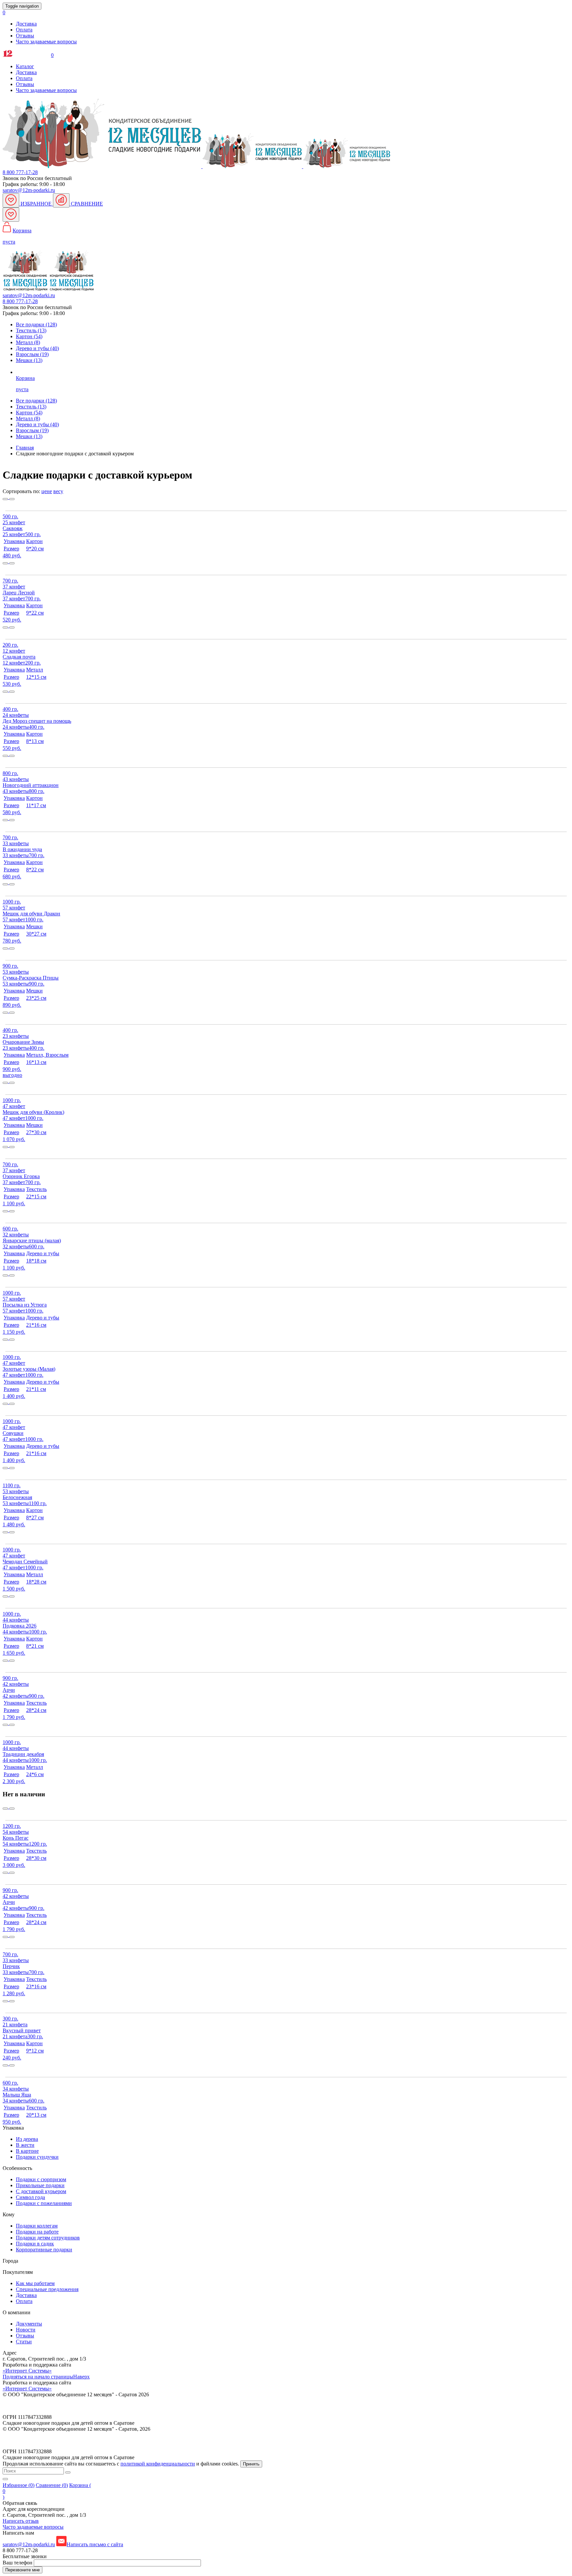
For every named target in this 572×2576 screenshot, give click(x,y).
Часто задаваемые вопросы (46, 42)
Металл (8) (28, 342)
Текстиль (31, 407)
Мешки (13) (29, 360)
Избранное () (19, 2485)
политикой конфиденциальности (158, 2464)
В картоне (27, 2151)
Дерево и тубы (37, 424)
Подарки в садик (35, 2244)
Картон (29, 413)
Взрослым (32, 430)
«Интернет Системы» (27, 2371)
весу (58, 491)
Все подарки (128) (36, 324)
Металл (28, 418)
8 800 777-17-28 (20, 172)
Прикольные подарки (40, 2185)
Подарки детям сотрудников (48, 2238)
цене (47, 491)
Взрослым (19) (32, 354)
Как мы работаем (35, 2283)
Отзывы (25, 36)
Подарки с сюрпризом (41, 2179)
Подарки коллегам (37, 2226)
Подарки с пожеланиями (44, 2203)
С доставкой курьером (41, 2191)
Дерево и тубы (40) (37, 348)
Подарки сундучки (37, 2157)
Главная (25, 448)
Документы (29, 2324)
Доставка (26, 24)
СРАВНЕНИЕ (86, 204)
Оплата (24, 30)
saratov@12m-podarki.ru (29, 190)
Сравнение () (52, 2485)
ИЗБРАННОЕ (36, 204)
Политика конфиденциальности (39, 2406)
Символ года (30, 2197)
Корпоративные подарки (44, 2250)
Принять (251, 2464)
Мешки (29, 436)
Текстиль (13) (31, 330)
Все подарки (36, 401)
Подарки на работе (37, 2232)
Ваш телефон (18, 2563)
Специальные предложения (47, 2289)
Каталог (25, 66)
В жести (25, 2145)
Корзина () (47, 2491)
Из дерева (27, 2139)
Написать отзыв (21, 2521)
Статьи (24, 2342)
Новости (26, 2330)
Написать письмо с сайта (95, 2544)
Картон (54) (29, 336)
